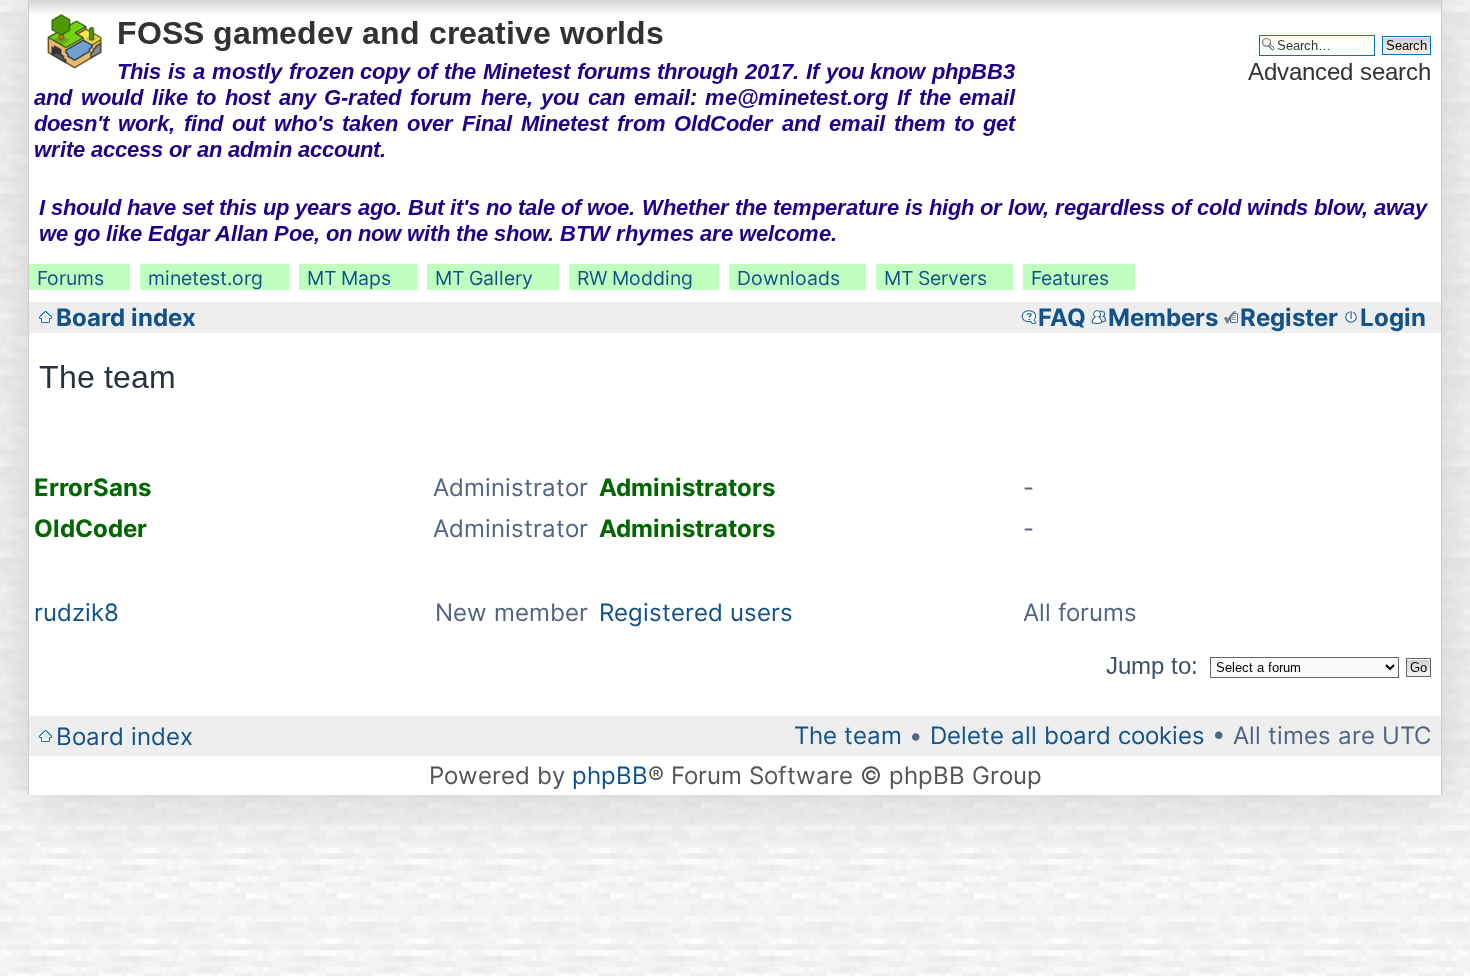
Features (1070, 278)
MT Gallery (484, 278)
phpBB (610, 775)
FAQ (1062, 317)
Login (1393, 317)
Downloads (788, 278)
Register (1289, 317)
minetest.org (205, 278)
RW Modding (635, 278)
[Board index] (75, 38)
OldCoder (90, 528)
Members (1163, 317)
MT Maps (349, 278)
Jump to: (1152, 665)
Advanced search (1339, 71)
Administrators (687, 487)
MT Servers (935, 278)
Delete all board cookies (1067, 735)
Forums (70, 278)
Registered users (696, 612)
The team (848, 735)
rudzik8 (76, 612)
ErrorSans (92, 487)
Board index (126, 317)
